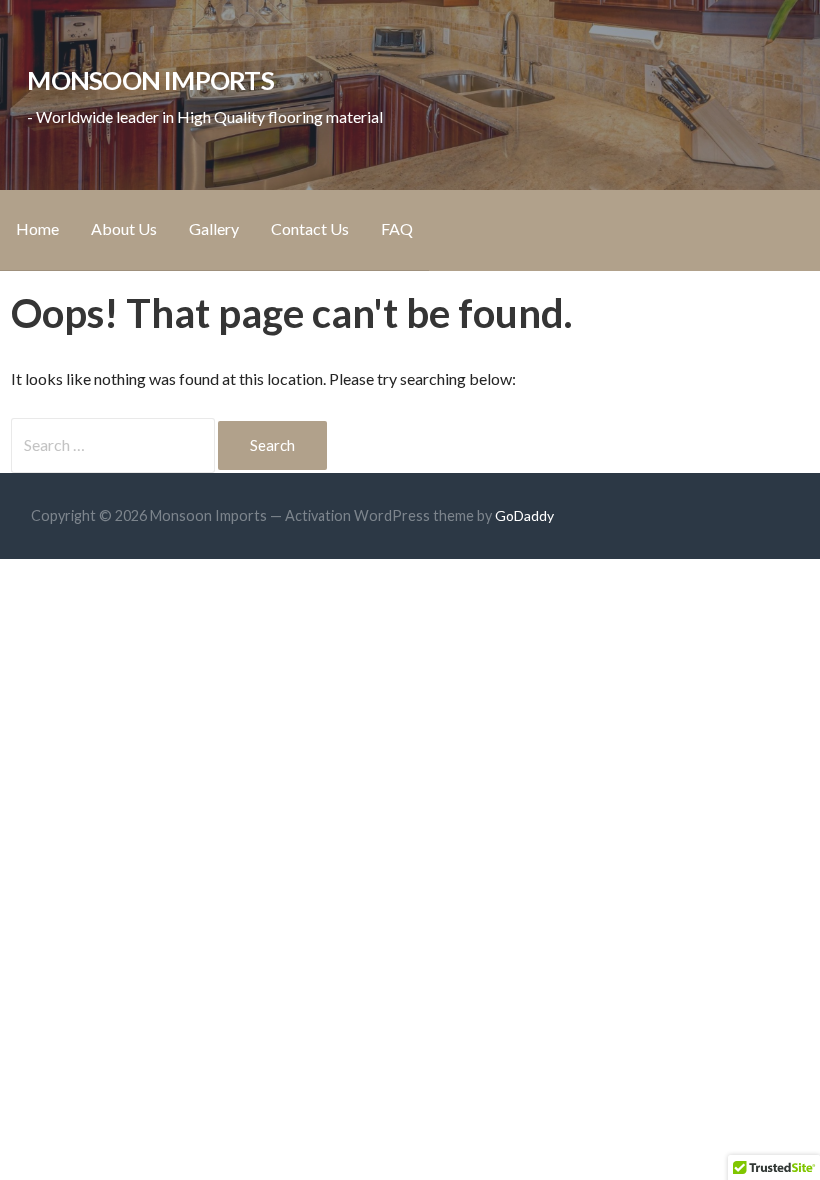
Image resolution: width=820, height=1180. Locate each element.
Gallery (214, 228)
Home (37, 228)
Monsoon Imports (150, 80)
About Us (124, 228)
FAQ (397, 228)
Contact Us (310, 228)
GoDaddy (524, 515)
